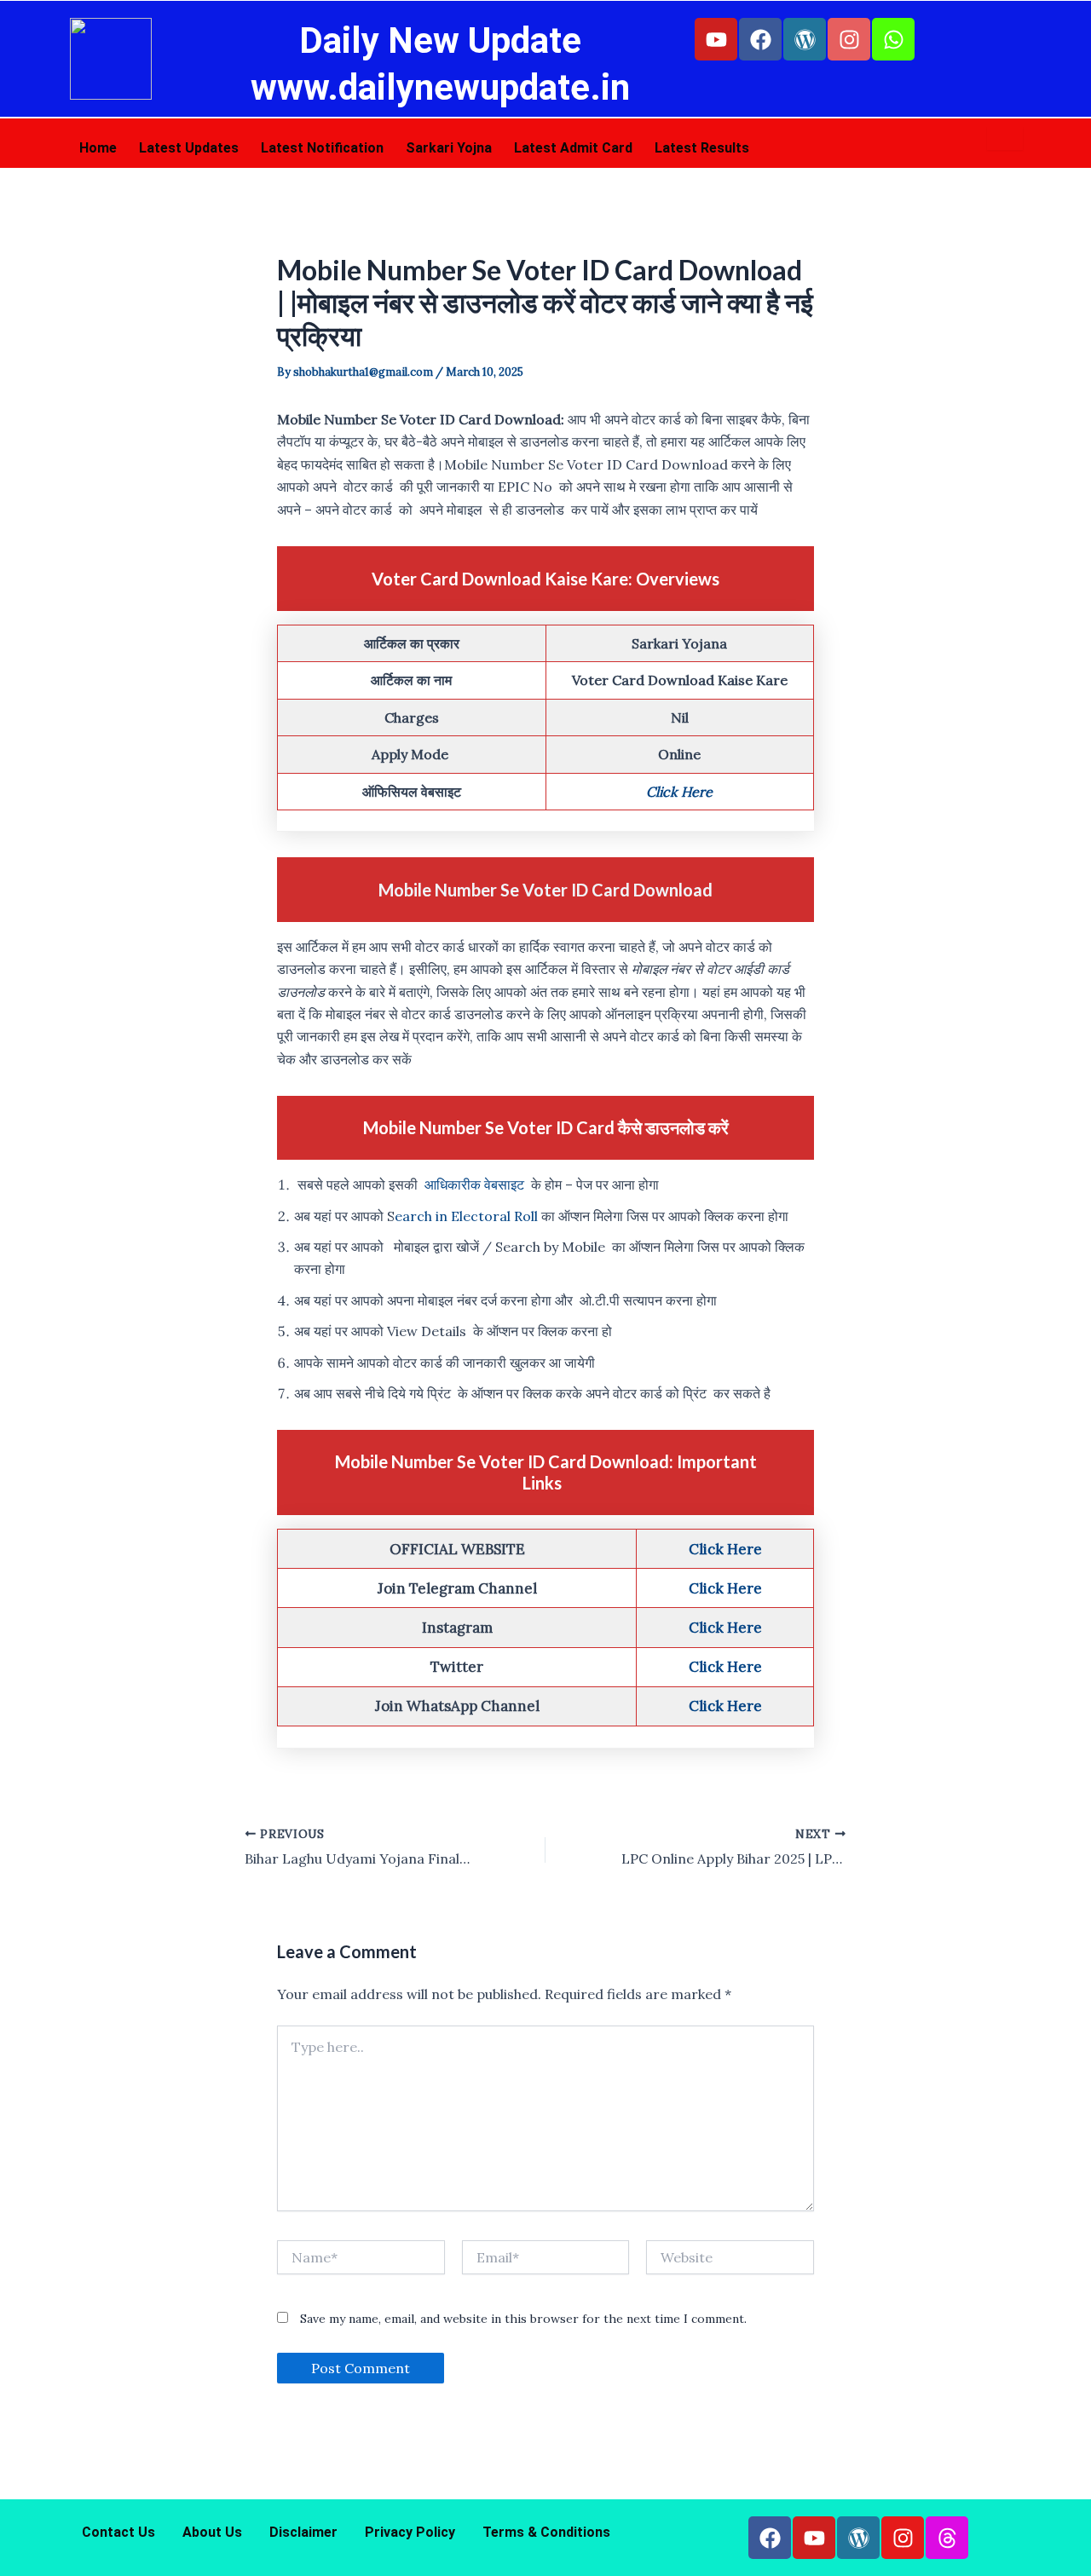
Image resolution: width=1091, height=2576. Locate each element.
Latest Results (702, 148)
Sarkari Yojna (449, 148)
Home (98, 148)
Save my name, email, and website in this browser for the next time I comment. (523, 2364)
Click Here (679, 837)
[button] (999, 2539)
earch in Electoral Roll (466, 1261)
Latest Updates (189, 148)
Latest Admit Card (573, 148)
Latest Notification (322, 148)
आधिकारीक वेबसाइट (474, 1230)
